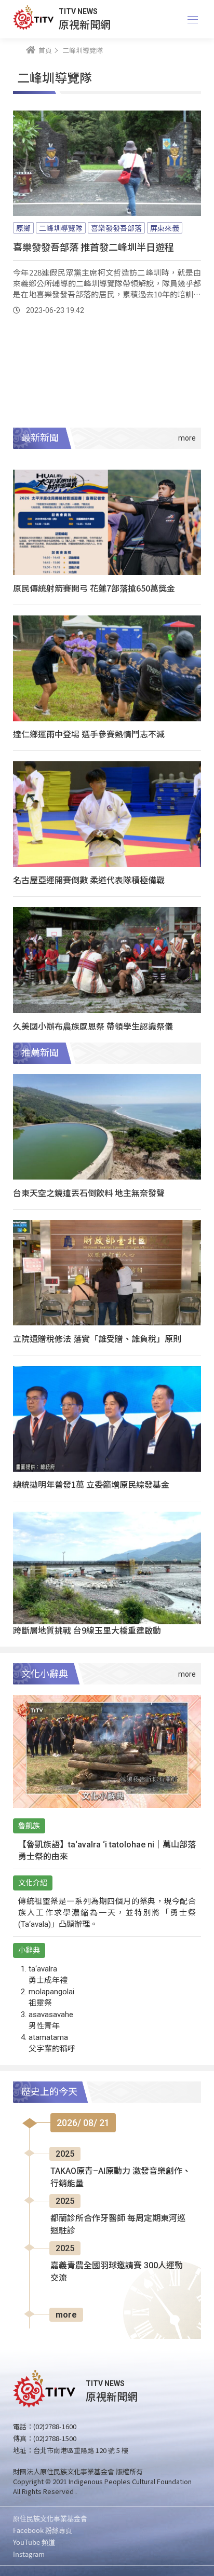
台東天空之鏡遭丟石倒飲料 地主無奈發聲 (89, 1193)
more (66, 2315)
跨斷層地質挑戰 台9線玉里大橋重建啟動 (87, 1630)
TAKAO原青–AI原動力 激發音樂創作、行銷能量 (121, 2177)
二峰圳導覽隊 (61, 228)
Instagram (29, 2554)
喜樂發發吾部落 (116, 228)
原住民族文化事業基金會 (50, 2518)
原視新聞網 (85, 24)
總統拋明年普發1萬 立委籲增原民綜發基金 (91, 1484)
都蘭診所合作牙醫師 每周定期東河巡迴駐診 (118, 2224)
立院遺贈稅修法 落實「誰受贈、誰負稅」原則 (97, 1338)
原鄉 (23, 228)
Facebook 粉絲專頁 (43, 2530)
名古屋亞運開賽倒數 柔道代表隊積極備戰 (89, 880)
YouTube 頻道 (34, 2542)
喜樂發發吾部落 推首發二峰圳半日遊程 (93, 246)
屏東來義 (165, 228)
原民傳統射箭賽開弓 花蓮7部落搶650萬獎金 (94, 588)
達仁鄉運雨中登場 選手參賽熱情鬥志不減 (89, 734)
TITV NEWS (78, 11)
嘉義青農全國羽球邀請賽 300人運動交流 (117, 2272)
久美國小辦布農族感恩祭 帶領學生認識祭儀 (93, 1026)
